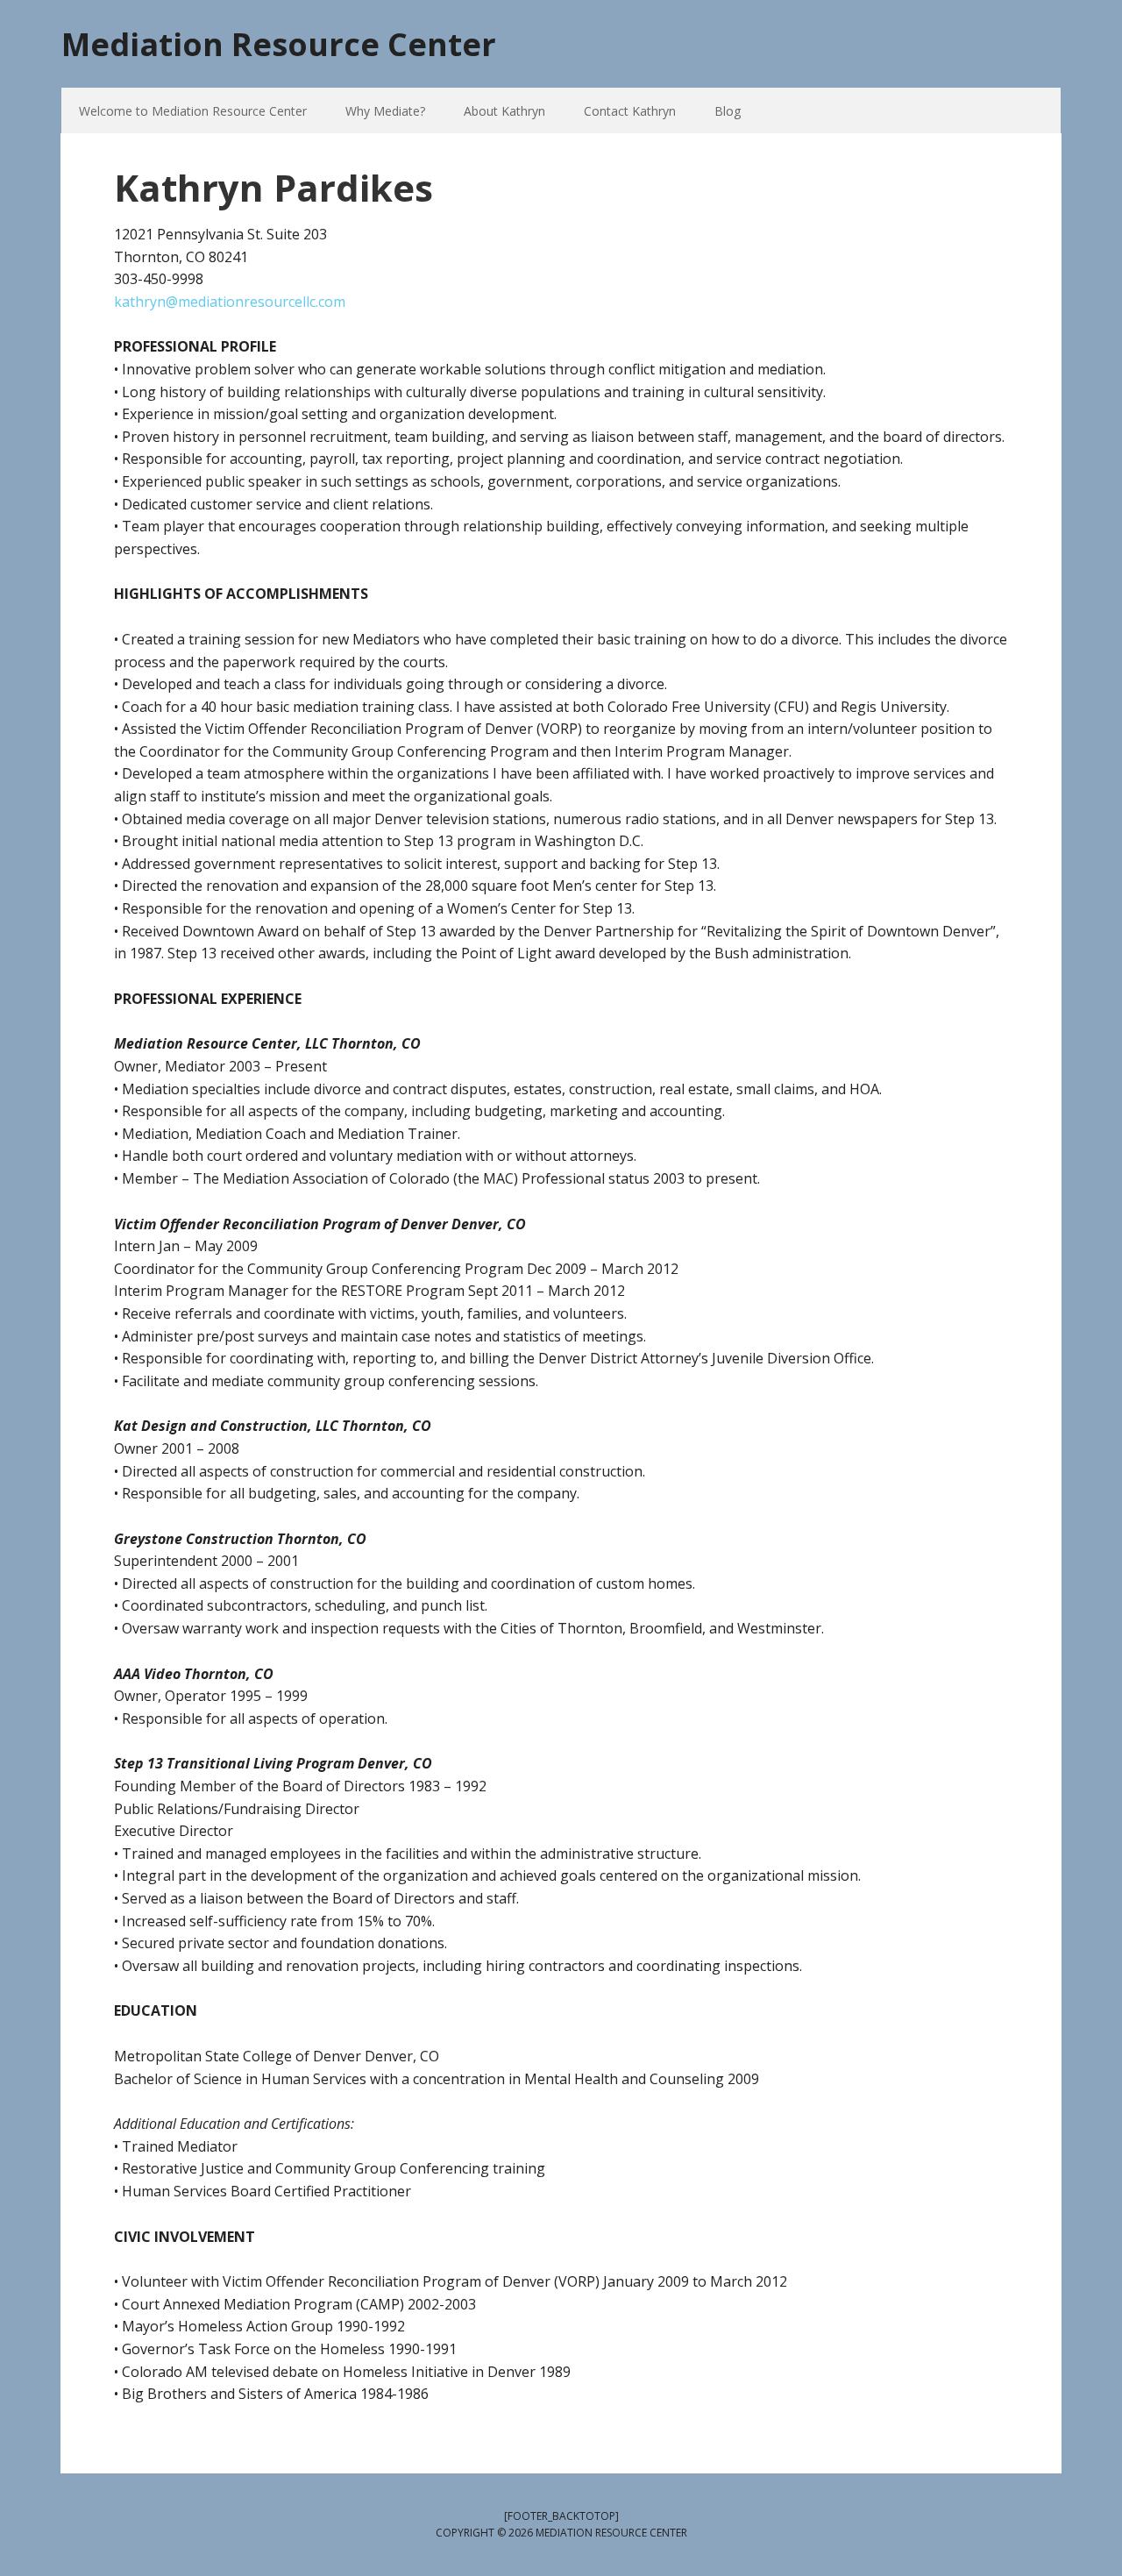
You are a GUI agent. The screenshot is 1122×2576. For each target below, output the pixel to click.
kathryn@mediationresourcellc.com (230, 302)
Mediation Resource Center (279, 43)
